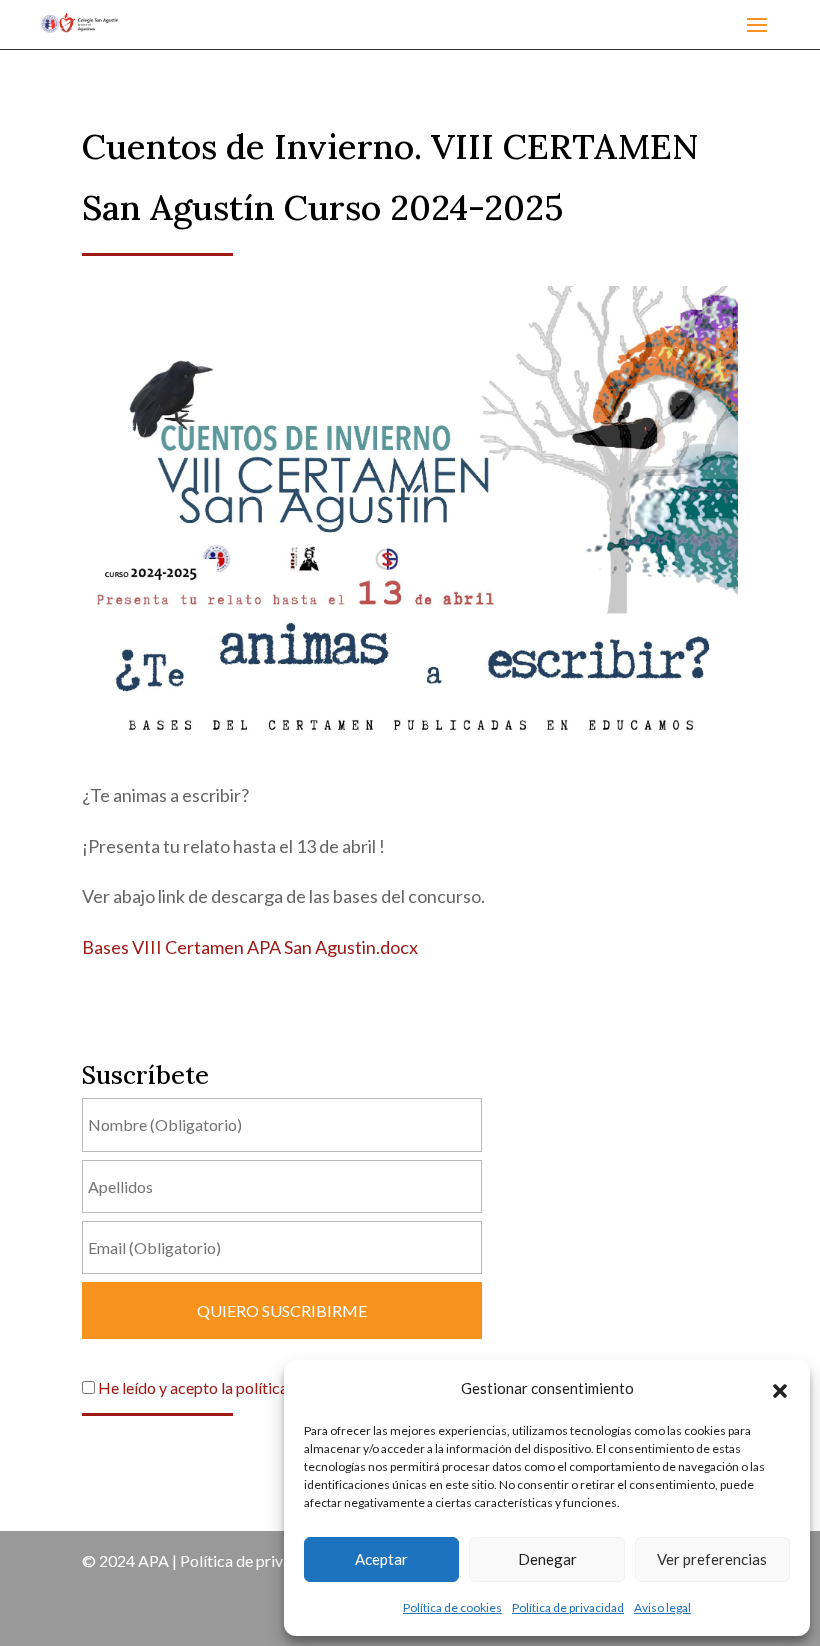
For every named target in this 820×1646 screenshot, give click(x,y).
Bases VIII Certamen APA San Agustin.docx (250, 947)
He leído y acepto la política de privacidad (241, 1387)
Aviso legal (662, 1607)
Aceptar (381, 1559)
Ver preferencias (712, 1559)
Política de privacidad (568, 1607)
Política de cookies (452, 1607)
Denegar (547, 1559)
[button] (780, 1388)
